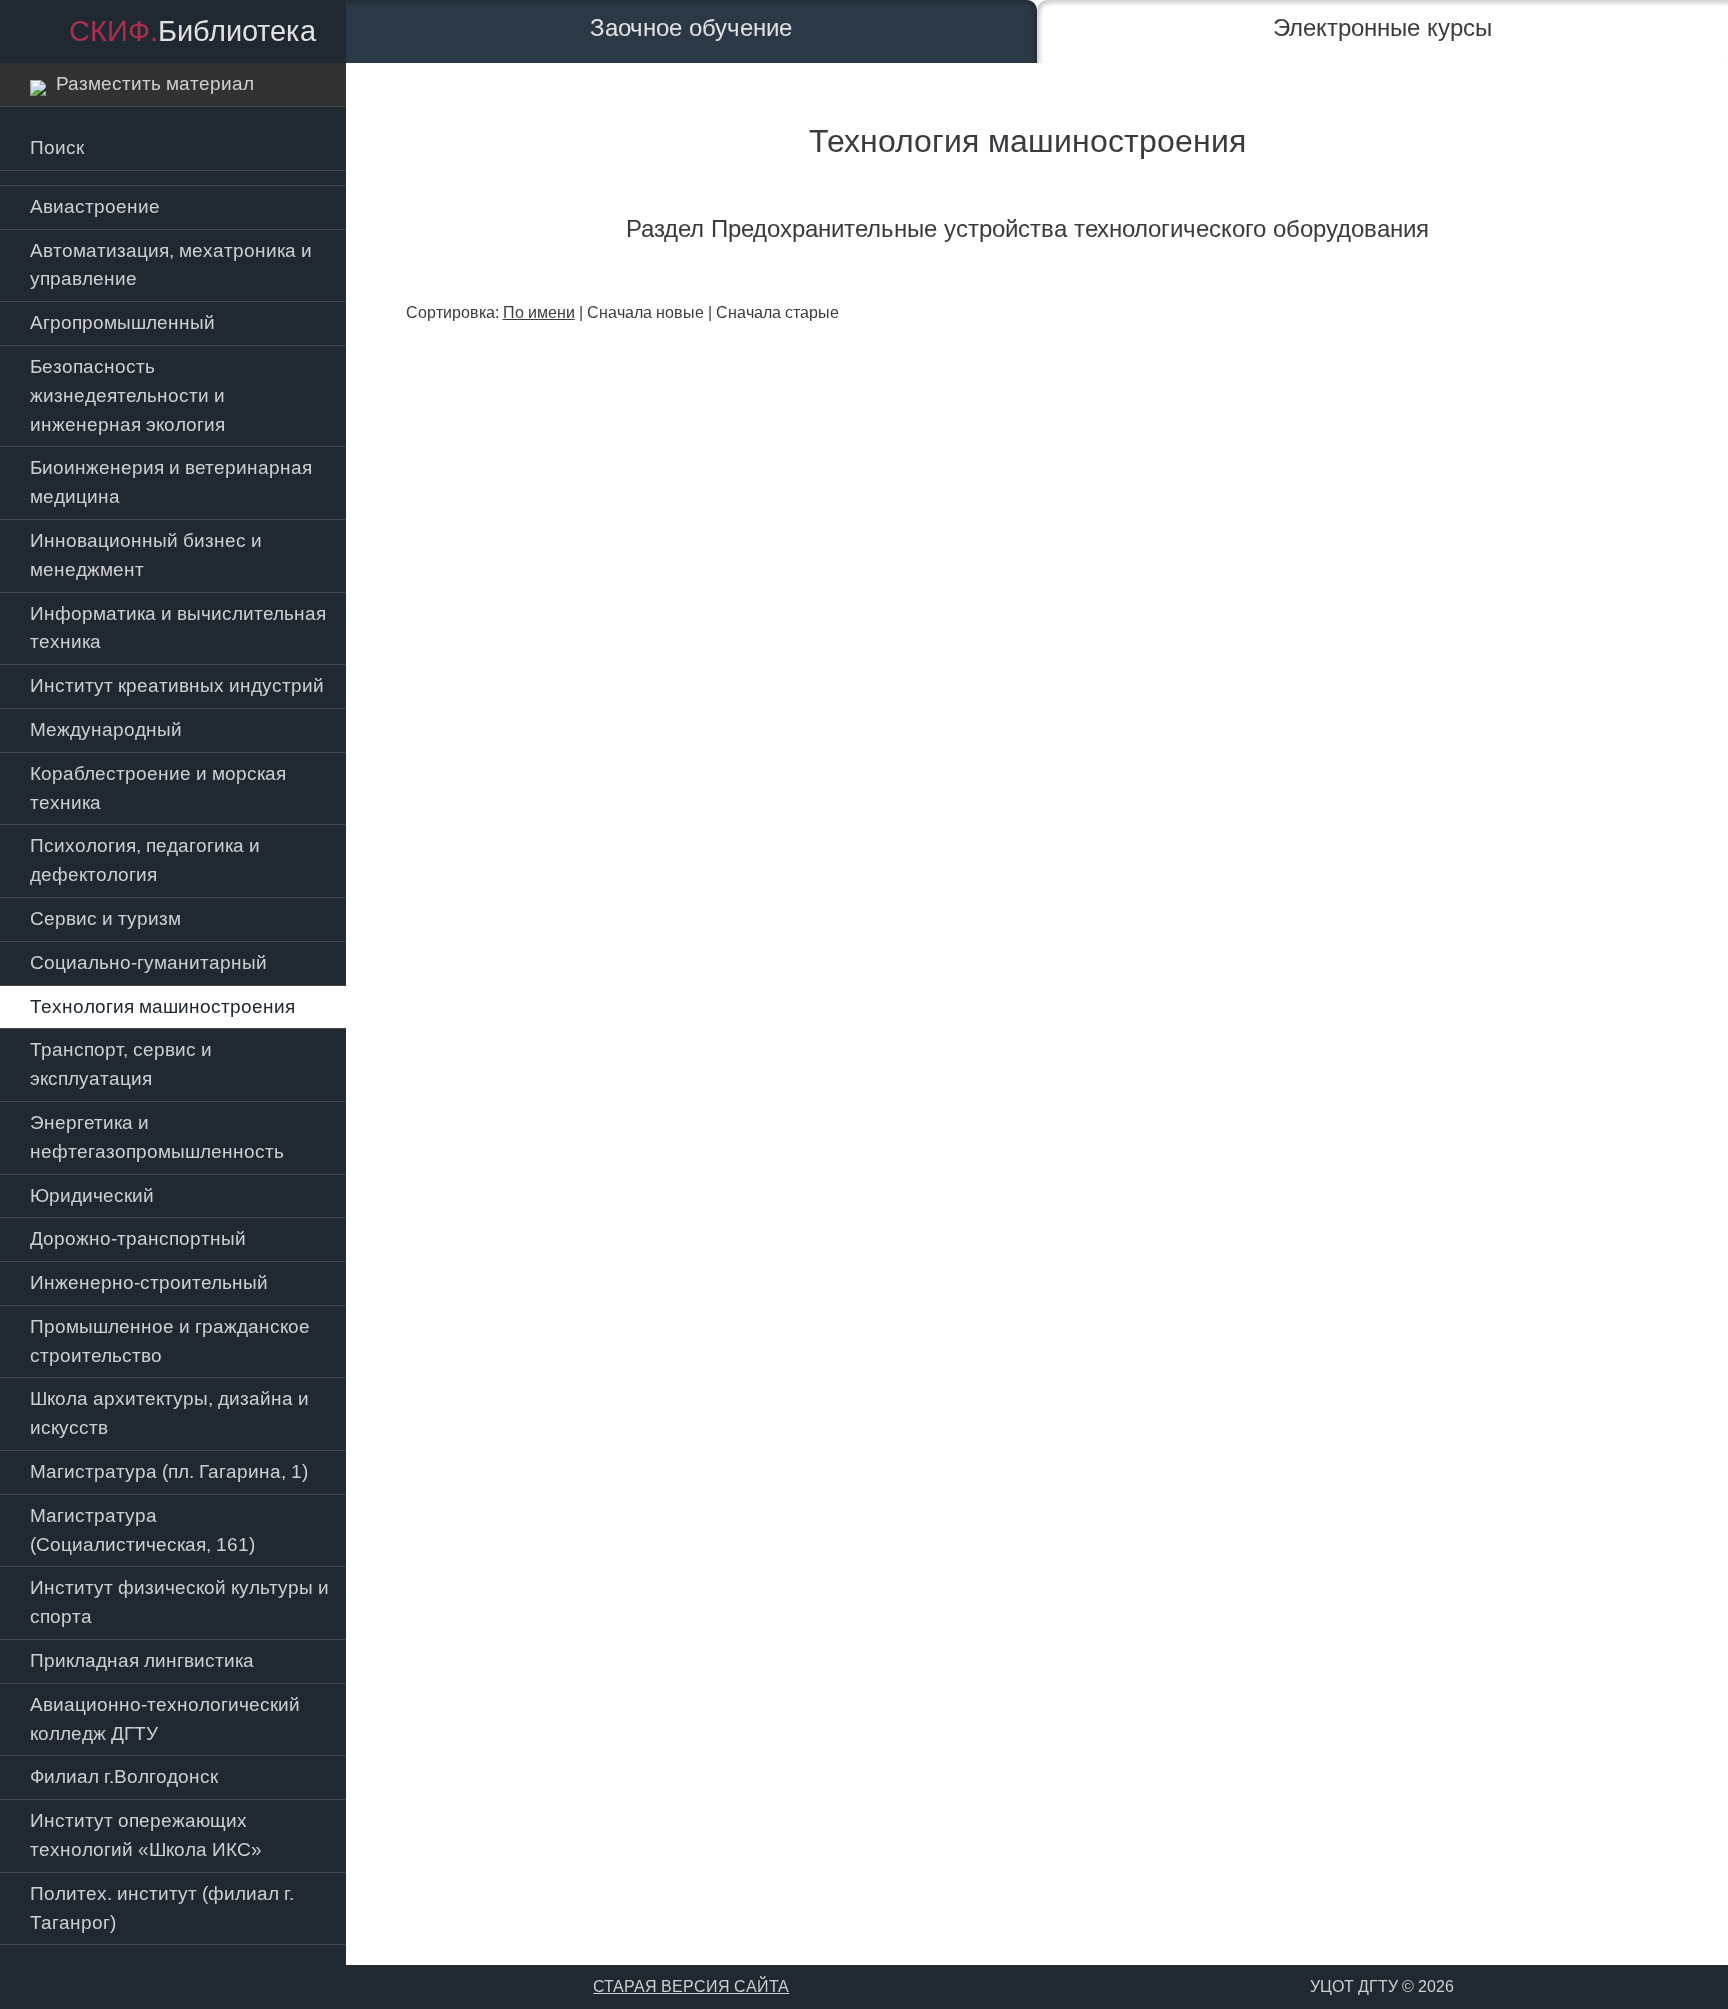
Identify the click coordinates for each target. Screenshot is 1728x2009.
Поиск (57, 147)
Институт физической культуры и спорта (179, 1602)
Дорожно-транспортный (138, 1238)
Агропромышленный (122, 322)
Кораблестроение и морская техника (158, 788)
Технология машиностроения (162, 1006)
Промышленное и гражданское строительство (170, 1341)
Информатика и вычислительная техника (178, 628)
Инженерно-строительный (149, 1282)
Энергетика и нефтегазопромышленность (157, 1137)
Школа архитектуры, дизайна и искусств (169, 1413)
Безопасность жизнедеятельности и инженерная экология (127, 395)
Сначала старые (777, 312)
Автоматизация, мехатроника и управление (171, 265)
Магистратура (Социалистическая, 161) (142, 1530)
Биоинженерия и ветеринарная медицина (171, 482)
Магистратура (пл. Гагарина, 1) (169, 1471)
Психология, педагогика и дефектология (145, 860)
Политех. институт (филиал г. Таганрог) (162, 1908)
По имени (539, 312)
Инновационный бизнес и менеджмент (146, 555)
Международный (106, 729)
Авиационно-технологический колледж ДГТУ (165, 1719)
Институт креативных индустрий (177, 685)
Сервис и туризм (105, 918)
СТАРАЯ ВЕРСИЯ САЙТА (691, 1986)
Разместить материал (150, 83)
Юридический (92, 1195)
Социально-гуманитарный (148, 962)
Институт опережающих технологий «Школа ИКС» (146, 1835)
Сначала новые (645, 312)
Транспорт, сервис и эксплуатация (121, 1064)
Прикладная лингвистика (142, 1660)
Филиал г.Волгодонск (124, 1776)
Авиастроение (95, 206)
